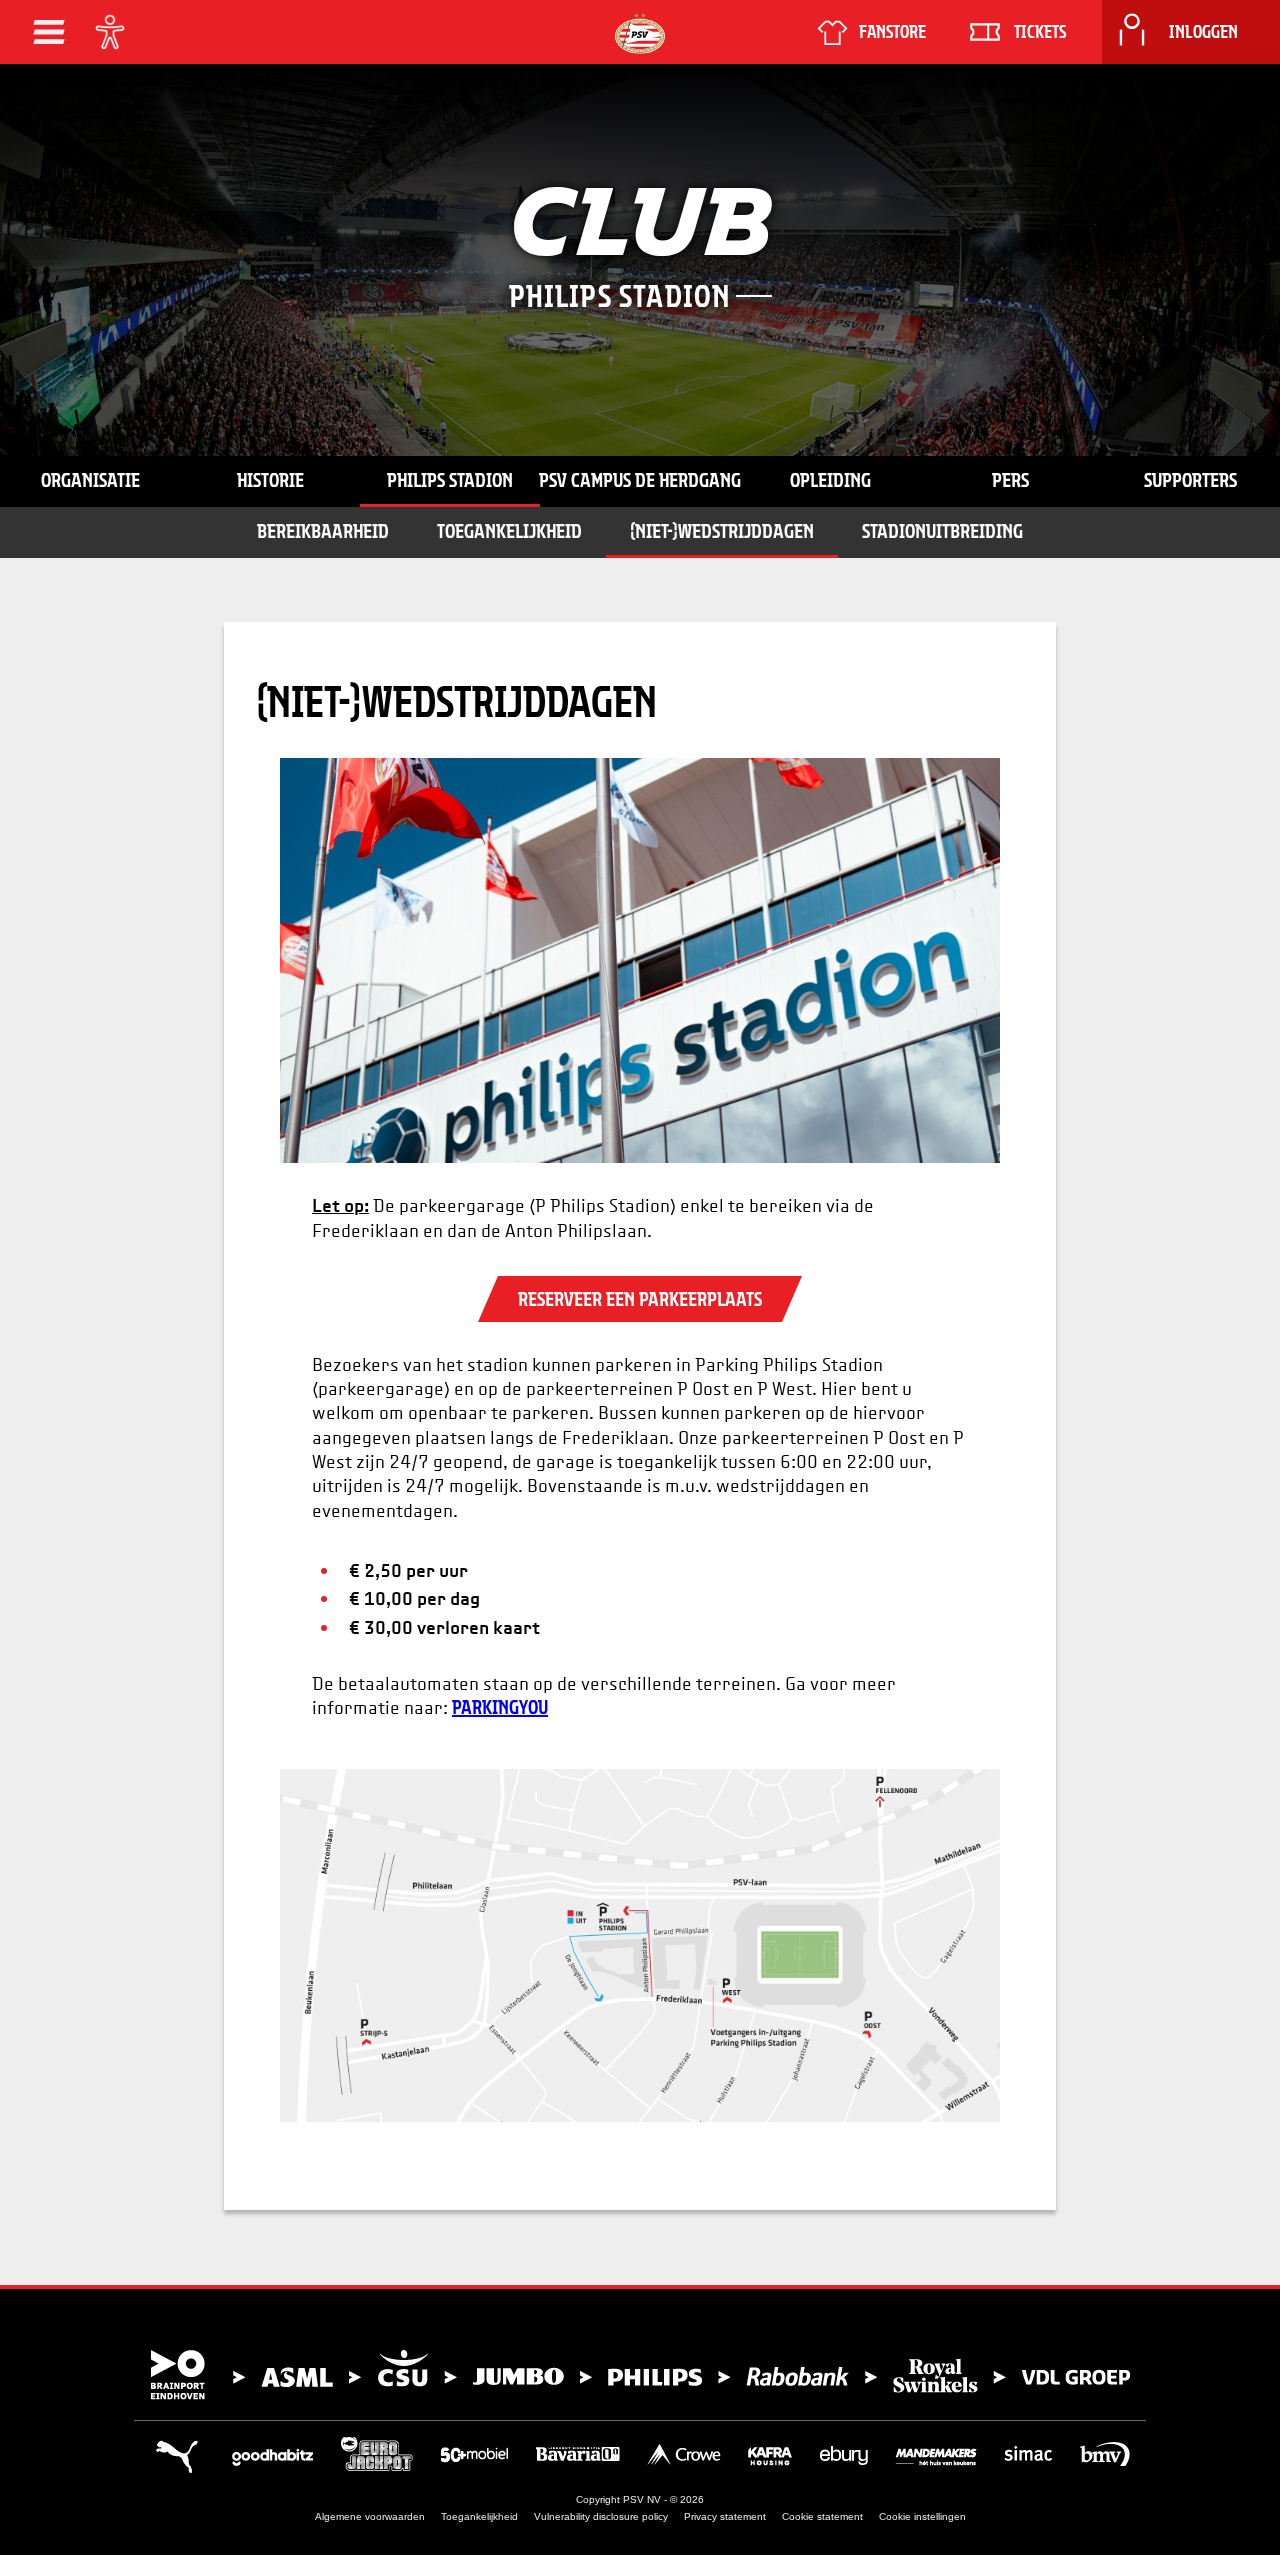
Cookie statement (822, 2516)
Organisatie (90, 480)
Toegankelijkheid (509, 531)
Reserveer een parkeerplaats (640, 1299)
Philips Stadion (450, 480)
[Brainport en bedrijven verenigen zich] (640, 2375)
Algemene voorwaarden (370, 2516)
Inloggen (1203, 32)
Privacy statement (725, 2516)
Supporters (1190, 480)
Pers (1010, 480)
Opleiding (830, 480)
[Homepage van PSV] (640, 33)
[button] (49, 32)
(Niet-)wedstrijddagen (722, 531)
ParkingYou (500, 1707)
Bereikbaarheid (323, 531)
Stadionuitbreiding (942, 531)
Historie (270, 480)
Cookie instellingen (922, 2516)
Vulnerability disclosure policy (601, 2516)
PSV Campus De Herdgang (640, 480)
